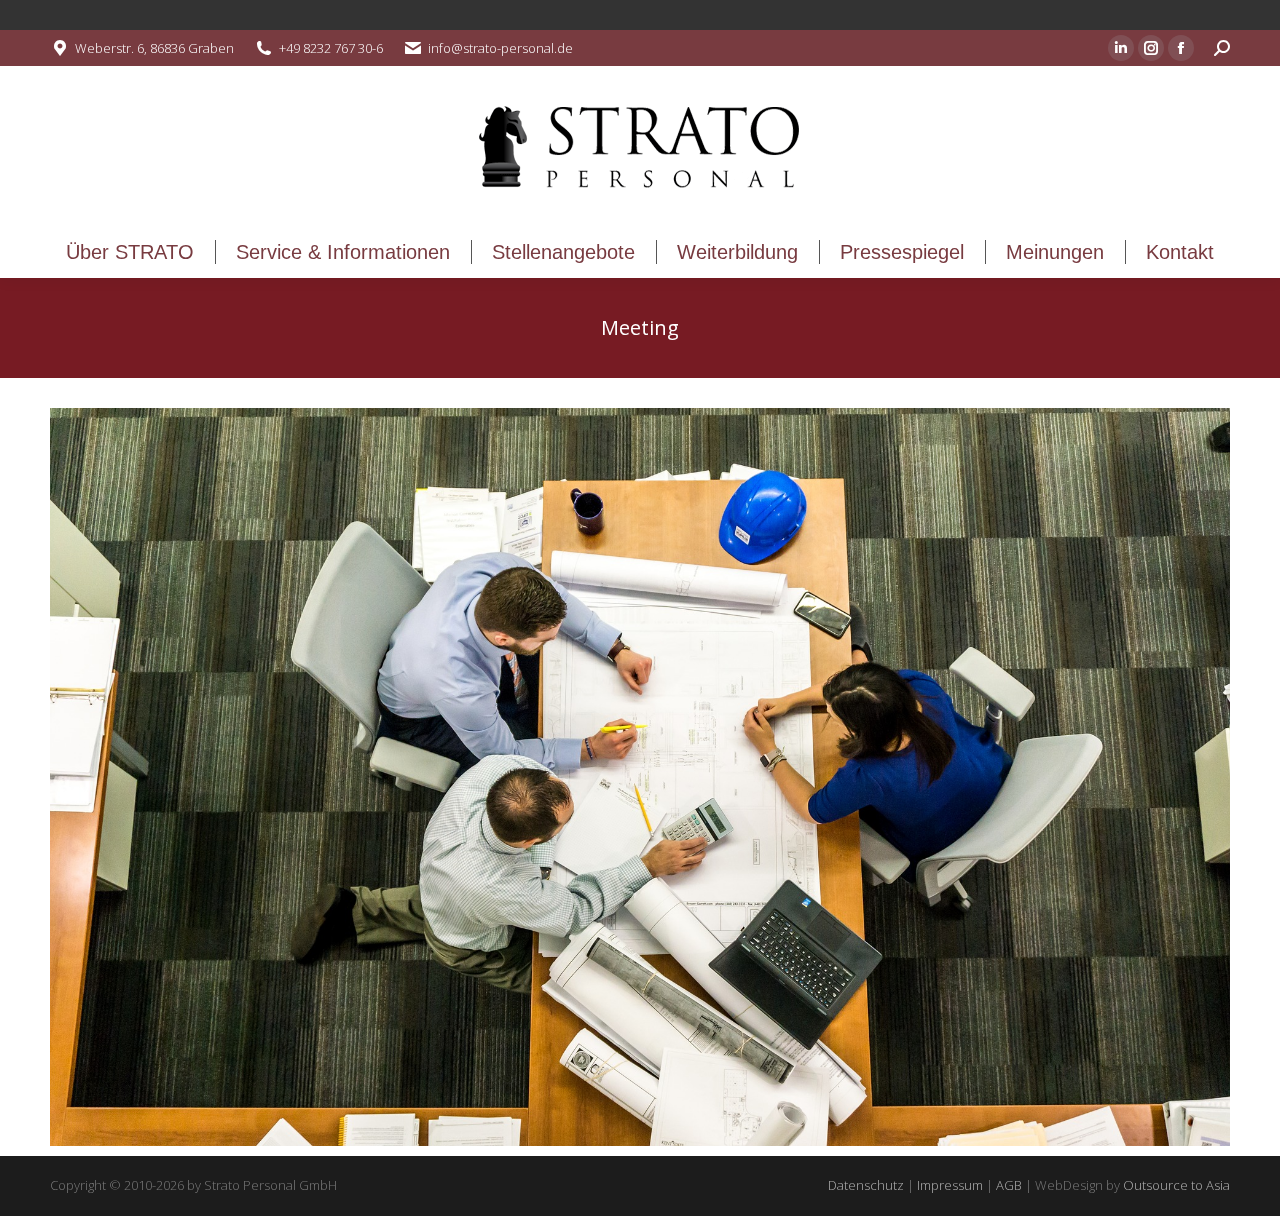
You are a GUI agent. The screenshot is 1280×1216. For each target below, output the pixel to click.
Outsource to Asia (1176, 1185)
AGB (1009, 1185)
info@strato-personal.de (500, 48)
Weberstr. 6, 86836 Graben (154, 48)
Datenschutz (866, 1185)
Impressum (950, 1185)
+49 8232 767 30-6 (331, 48)
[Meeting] (640, 777)
